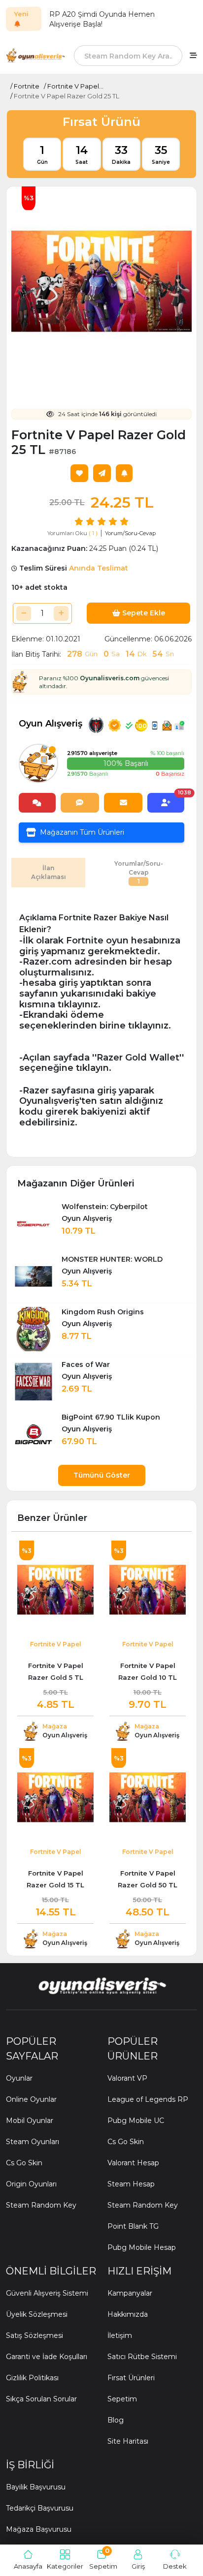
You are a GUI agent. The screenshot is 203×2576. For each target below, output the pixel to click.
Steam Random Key (41, 2205)
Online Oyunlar (31, 2099)
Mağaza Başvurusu (39, 2529)
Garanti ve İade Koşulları (47, 2357)
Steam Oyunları (33, 2142)
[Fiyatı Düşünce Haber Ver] (124, 473)
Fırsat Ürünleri (131, 2378)
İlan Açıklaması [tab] (49, 872)
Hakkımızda (128, 2314)
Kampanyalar (130, 2293)
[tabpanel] (101, 1020)
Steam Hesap (131, 2184)
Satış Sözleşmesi (34, 2335)
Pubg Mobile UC (136, 2121)
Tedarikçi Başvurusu (40, 2508)
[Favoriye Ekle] (79, 473)
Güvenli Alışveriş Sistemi (47, 2293)
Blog (116, 2420)
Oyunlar (19, 2078)
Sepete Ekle (143, 613)
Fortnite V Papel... (75, 86)
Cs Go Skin (24, 2163)
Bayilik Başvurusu (36, 2487)
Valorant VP (127, 2078)
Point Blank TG (133, 2226)
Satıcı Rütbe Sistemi (142, 2357)
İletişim (120, 2335)
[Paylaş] (102, 473)
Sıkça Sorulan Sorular (41, 2399)
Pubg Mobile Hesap (142, 2247)
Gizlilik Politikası (32, 2378)
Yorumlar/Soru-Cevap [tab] (139, 872)
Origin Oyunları (31, 2184)
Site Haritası (128, 2441)
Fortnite (27, 86)
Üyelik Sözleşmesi (37, 2314)
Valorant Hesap (133, 2163)
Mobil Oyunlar (30, 2121)
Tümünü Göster (102, 1475)
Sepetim (122, 2399)
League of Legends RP (148, 2099)
